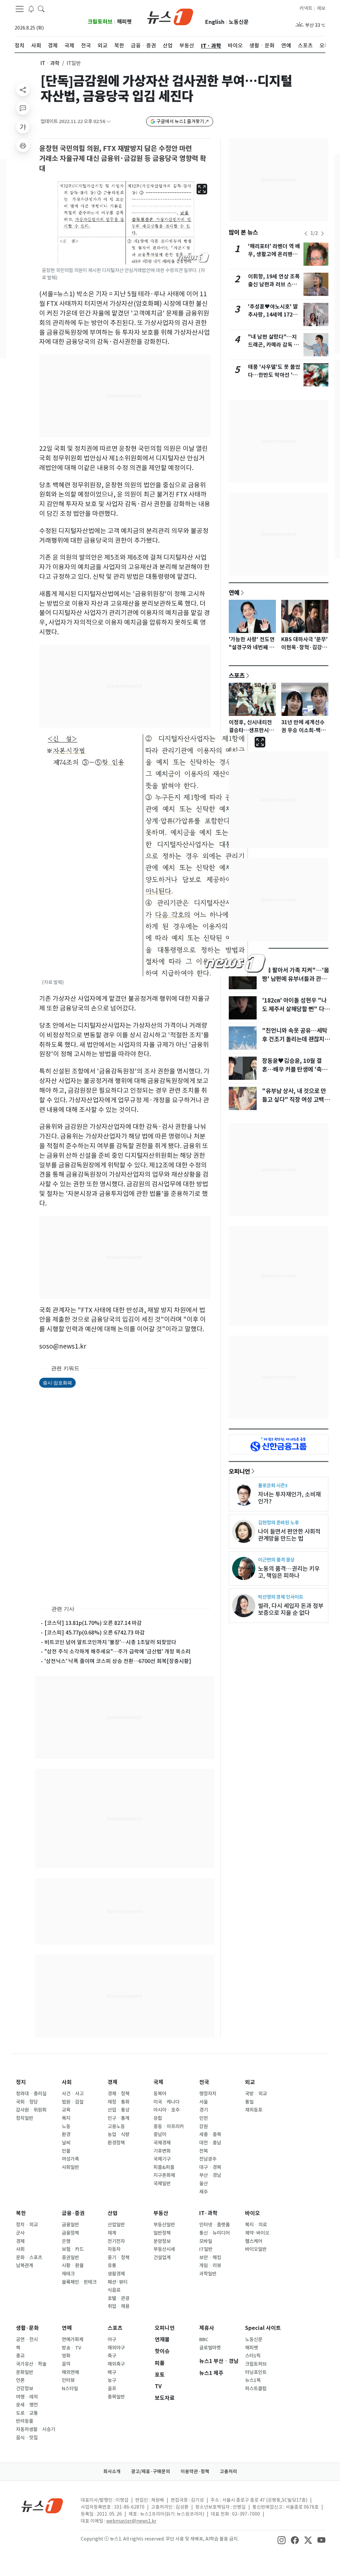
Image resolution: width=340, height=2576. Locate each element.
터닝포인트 (256, 2372)
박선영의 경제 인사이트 (281, 1597)
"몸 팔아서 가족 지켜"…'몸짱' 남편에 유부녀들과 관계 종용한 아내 (296, 979)
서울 (204, 2102)
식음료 (114, 2290)
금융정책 (70, 2233)
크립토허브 (100, 22)
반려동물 (25, 2421)
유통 (112, 2265)
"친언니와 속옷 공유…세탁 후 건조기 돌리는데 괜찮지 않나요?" (297, 1039)
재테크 (68, 2274)
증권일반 (70, 2258)
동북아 (160, 2094)
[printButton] (23, 145)
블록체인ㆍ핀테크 (79, 2282)
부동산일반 (164, 2225)
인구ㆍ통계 (119, 2118)
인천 (204, 2118)
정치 (21, 2082)
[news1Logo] (42, 2506)
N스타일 (70, 2389)
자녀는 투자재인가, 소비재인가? (289, 1498)
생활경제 (116, 2274)
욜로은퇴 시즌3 (273, 1485)
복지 (66, 2118)
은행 (66, 2241)
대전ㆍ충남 (210, 2143)
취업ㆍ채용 (119, 2306)
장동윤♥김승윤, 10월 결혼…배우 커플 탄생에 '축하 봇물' (295, 1070)
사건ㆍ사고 (73, 2094)
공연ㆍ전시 (27, 2339)
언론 (20, 2380)
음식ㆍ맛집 (27, 2438)
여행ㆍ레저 (27, 2397)
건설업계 (162, 2258)
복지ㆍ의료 (256, 2225)
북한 (21, 2213)
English (215, 22)
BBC (204, 2339)
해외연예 (70, 2372)
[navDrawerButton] (20, 9)
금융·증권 (73, 2213)
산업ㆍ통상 (119, 2110)
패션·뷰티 (118, 2282)
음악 (66, 2364)
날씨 (66, 2143)
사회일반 (70, 2167)
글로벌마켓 (210, 2348)
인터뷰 (68, 2380)
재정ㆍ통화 (119, 2102)
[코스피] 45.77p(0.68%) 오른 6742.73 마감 (95, 1633)
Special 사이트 (263, 2328)
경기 (204, 2110)
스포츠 (237, 675)
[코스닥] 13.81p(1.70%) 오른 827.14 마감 (93, 1623)
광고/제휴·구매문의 (151, 2472)
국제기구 (162, 2159)
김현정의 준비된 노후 (278, 1523)
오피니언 (239, 1471)
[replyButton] (23, 108)
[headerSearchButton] (41, 9)
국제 (158, 2082)
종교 (20, 2356)
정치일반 (25, 2118)
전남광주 (208, 2159)
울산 (204, 2184)
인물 (66, 2151)
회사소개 (112, 2472)
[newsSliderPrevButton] (306, 234)
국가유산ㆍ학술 (31, 2364)
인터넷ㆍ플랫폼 (214, 2225)
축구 (112, 2356)
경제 (113, 2082)
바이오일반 (256, 2249)
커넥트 (306, 8)
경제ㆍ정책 (119, 2094)
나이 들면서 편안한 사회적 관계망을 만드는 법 (289, 1535)
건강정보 (25, 2389)
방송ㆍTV (72, 2348)
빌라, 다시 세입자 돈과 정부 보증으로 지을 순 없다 (291, 1609)
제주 (204, 2192)
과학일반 (208, 2274)
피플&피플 (164, 2167)
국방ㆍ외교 (256, 2094)
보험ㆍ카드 (73, 2249)
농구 (112, 2380)
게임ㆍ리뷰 (210, 2265)
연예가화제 (73, 2339)
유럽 (158, 2118)
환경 (66, 2134)
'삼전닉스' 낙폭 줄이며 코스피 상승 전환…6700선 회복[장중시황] (118, 1661)
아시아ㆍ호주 (167, 2110)
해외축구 (116, 2364)
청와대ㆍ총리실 (31, 2094)
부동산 (161, 2213)
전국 (204, 2082)
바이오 (253, 2213)
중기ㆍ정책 (119, 2258)
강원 (204, 2126)
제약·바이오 (257, 2233)
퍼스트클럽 (256, 2389)
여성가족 (70, 2159)
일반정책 (162, 2233)
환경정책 (116, 2143)
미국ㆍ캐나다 (167, 2102)
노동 (66, 2126)
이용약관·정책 (195, 2472)
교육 (66, 2110)
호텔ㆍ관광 (119, 2298)
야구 (112, 2339)
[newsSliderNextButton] (322, 234)
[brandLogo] (170, 16)
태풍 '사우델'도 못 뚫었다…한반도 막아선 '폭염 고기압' (274, 375)
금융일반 (70, 2225)
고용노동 (116, 2126)
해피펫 (124, 22)
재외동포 (254, 2110)
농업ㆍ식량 (119, 2134)
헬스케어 (254, 2241)
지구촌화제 (164, 2175)
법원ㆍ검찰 (73, 2102)
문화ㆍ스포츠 (29, 2258)
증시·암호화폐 (57, 1383)
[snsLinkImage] (282, 2540)
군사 (20, 2233)
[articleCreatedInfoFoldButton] (109, 122)
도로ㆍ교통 (27, 2413)
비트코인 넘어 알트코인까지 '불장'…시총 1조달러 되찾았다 (110, 1642)
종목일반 (116, 2397)
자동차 (114, 2249)
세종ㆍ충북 (210, 2134)
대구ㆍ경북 (210, 2167)
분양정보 (162, 2241)
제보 (321, 8)
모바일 (206, 2241)
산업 (113, 2213)
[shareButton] (23, 90)
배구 (112, 2372)
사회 (67, 2082)
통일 (249, 2102)
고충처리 (228, 2472)
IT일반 (206, 2249)
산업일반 (116, 2225)
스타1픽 (253, 2356)
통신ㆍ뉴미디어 (214, 2233)
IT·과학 (208, 2213)
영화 (66, 2356)
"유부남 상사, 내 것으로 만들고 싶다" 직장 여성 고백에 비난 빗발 (296, 1100)
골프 (112, 2389)
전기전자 (116, 2241)
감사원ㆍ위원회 (31, 2110)
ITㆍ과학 (50, 63)
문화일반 (25, 2372)
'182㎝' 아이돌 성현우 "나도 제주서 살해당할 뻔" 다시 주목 (296, 1009)
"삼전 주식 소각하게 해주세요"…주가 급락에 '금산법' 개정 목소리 (118, 1651)
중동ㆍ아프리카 (169, 2126)
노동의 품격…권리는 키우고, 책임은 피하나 (289, 1572)
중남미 (160, 2134)
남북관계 (25, 2265)
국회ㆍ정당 (27, 2102)
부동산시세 (164, 2249)
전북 (204, 2151)
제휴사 (207, 2328)
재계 (112, 2233)
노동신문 (239, 22)
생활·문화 (27, 2328)
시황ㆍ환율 (73, 2265)
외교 (250, 2082)
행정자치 (208, 2094)
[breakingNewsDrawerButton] (31, 9)
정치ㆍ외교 (27, 2225)
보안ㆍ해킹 (210, 2258)
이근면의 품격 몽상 (276, 1560)
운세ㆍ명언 (27, 2405)
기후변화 (162, 2151)
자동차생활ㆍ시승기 (36, 2429)
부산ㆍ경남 (210, 2175)
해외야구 (116, 2348)
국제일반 (162, 2184)
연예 (234, 592)
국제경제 (162, 2143)
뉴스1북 (253, 2380)
